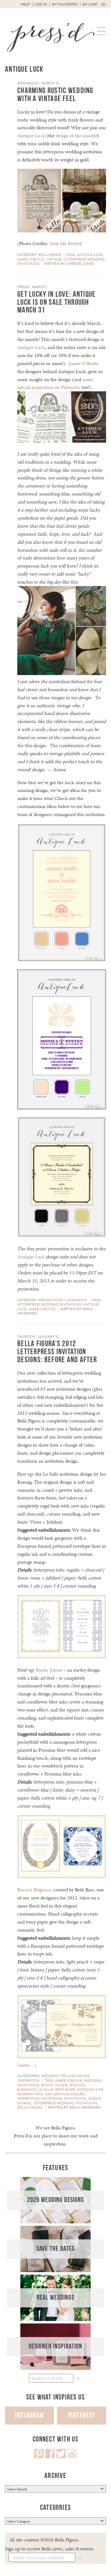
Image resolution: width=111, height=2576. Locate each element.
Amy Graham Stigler (64, 2094)
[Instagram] (72, 2457)
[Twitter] (61, 2457)
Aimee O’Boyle (83, 363)
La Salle (51, 1474)
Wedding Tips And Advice (66, 2076)
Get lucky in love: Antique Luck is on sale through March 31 (57, 302)
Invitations (75, 2098)
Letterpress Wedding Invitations (49, 1304)
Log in (41, 4)
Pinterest (82, 2415)
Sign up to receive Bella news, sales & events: (49, 2549)
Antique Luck (31, 136)
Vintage (54, 259)
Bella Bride (50, 255)
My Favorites (65, 4)
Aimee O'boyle (31, 259)
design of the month (76, 136)
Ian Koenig (52, 2098)
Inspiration (28, 2081)
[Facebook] (50, 2457)
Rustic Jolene (49, 1670)
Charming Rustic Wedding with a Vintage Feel (55, 95)
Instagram (29, 2415)
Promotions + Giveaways (63, 1300)
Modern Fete (30, 2094)
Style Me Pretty (65, 243)
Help (25, 4)
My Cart (94, 4)
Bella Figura (30, 2107)
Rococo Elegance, (35, 1890)
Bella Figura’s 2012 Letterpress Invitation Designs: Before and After (57, 1352)
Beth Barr (65, 2089)
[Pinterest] (39, 2457)
